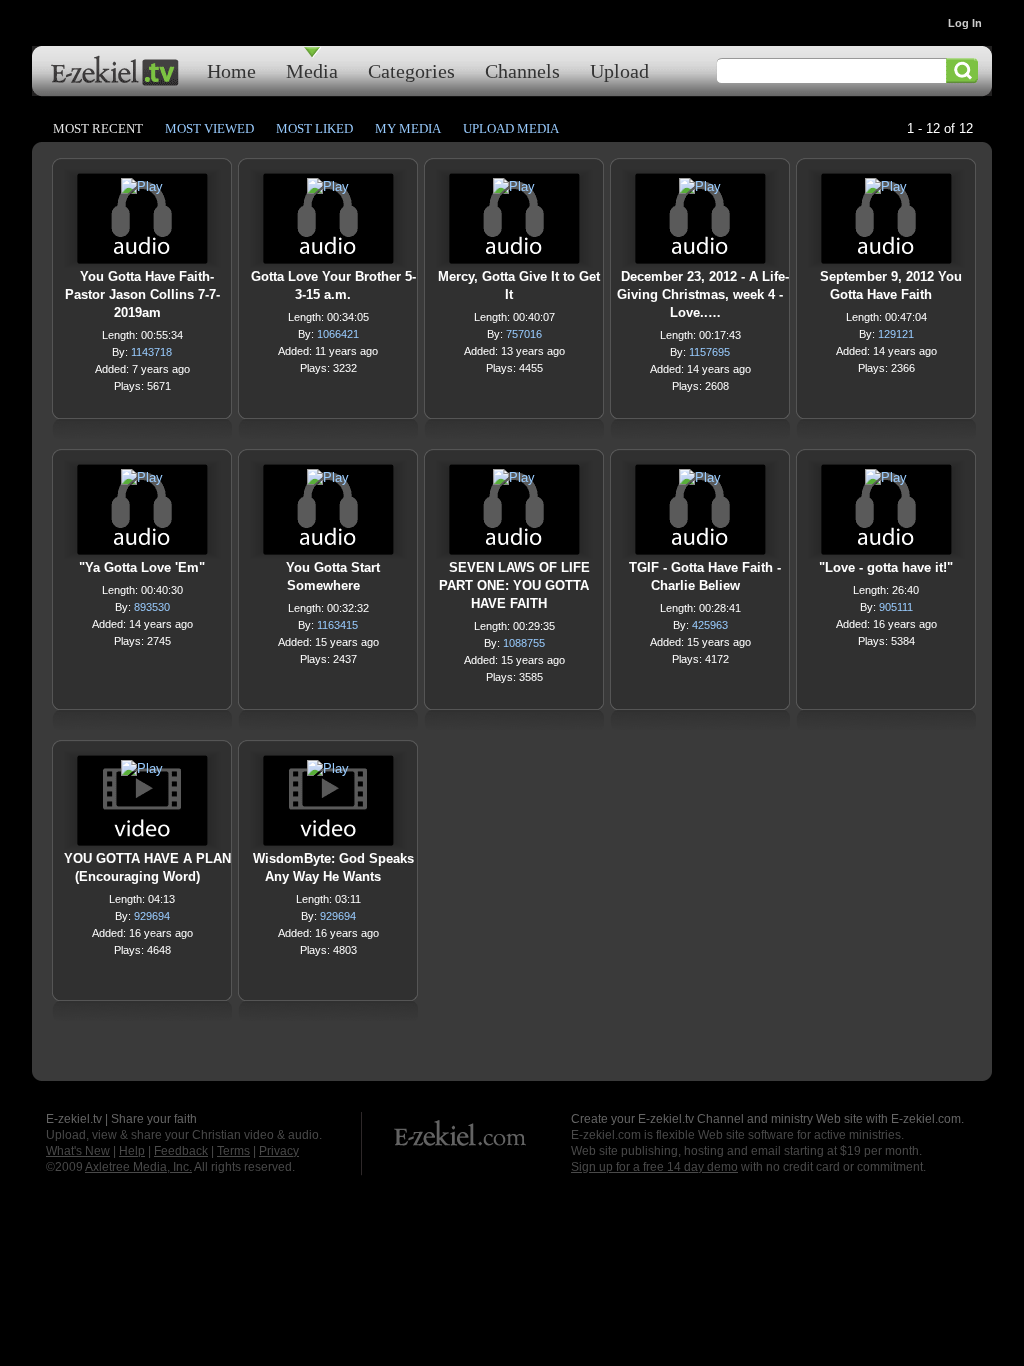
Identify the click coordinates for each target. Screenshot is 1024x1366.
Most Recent (98, 128)
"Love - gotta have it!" (886, 567)
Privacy (279, 1151)
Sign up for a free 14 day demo (654, 1167)
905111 (896, 607)
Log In (965, 23)
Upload (619, 70)
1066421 (338, 334)
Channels (522, 70)
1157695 (709, 352)
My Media (408, 128)
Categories (411, 70)
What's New (78, 1151)
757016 (524, 334)
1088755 (524, 643)
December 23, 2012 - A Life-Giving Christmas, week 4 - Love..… (703, 294)
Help (132, 1151)
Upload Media (511, 128)
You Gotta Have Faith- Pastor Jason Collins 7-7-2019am (142, 294)
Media (312, 70)
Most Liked (314, 128)
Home (231, 70)
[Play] (142, 191)
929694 (152, 916)
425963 (710, 625)
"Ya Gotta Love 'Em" (142, 567)
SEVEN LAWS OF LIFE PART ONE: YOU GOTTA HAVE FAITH (514, 585)
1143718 (151, 352)
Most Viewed (209, 128)
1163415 (337, 625)
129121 (896, 334)
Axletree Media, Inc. (138, 1167)
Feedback (181, 1151)
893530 (152, 607)
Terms (233, 1151)
